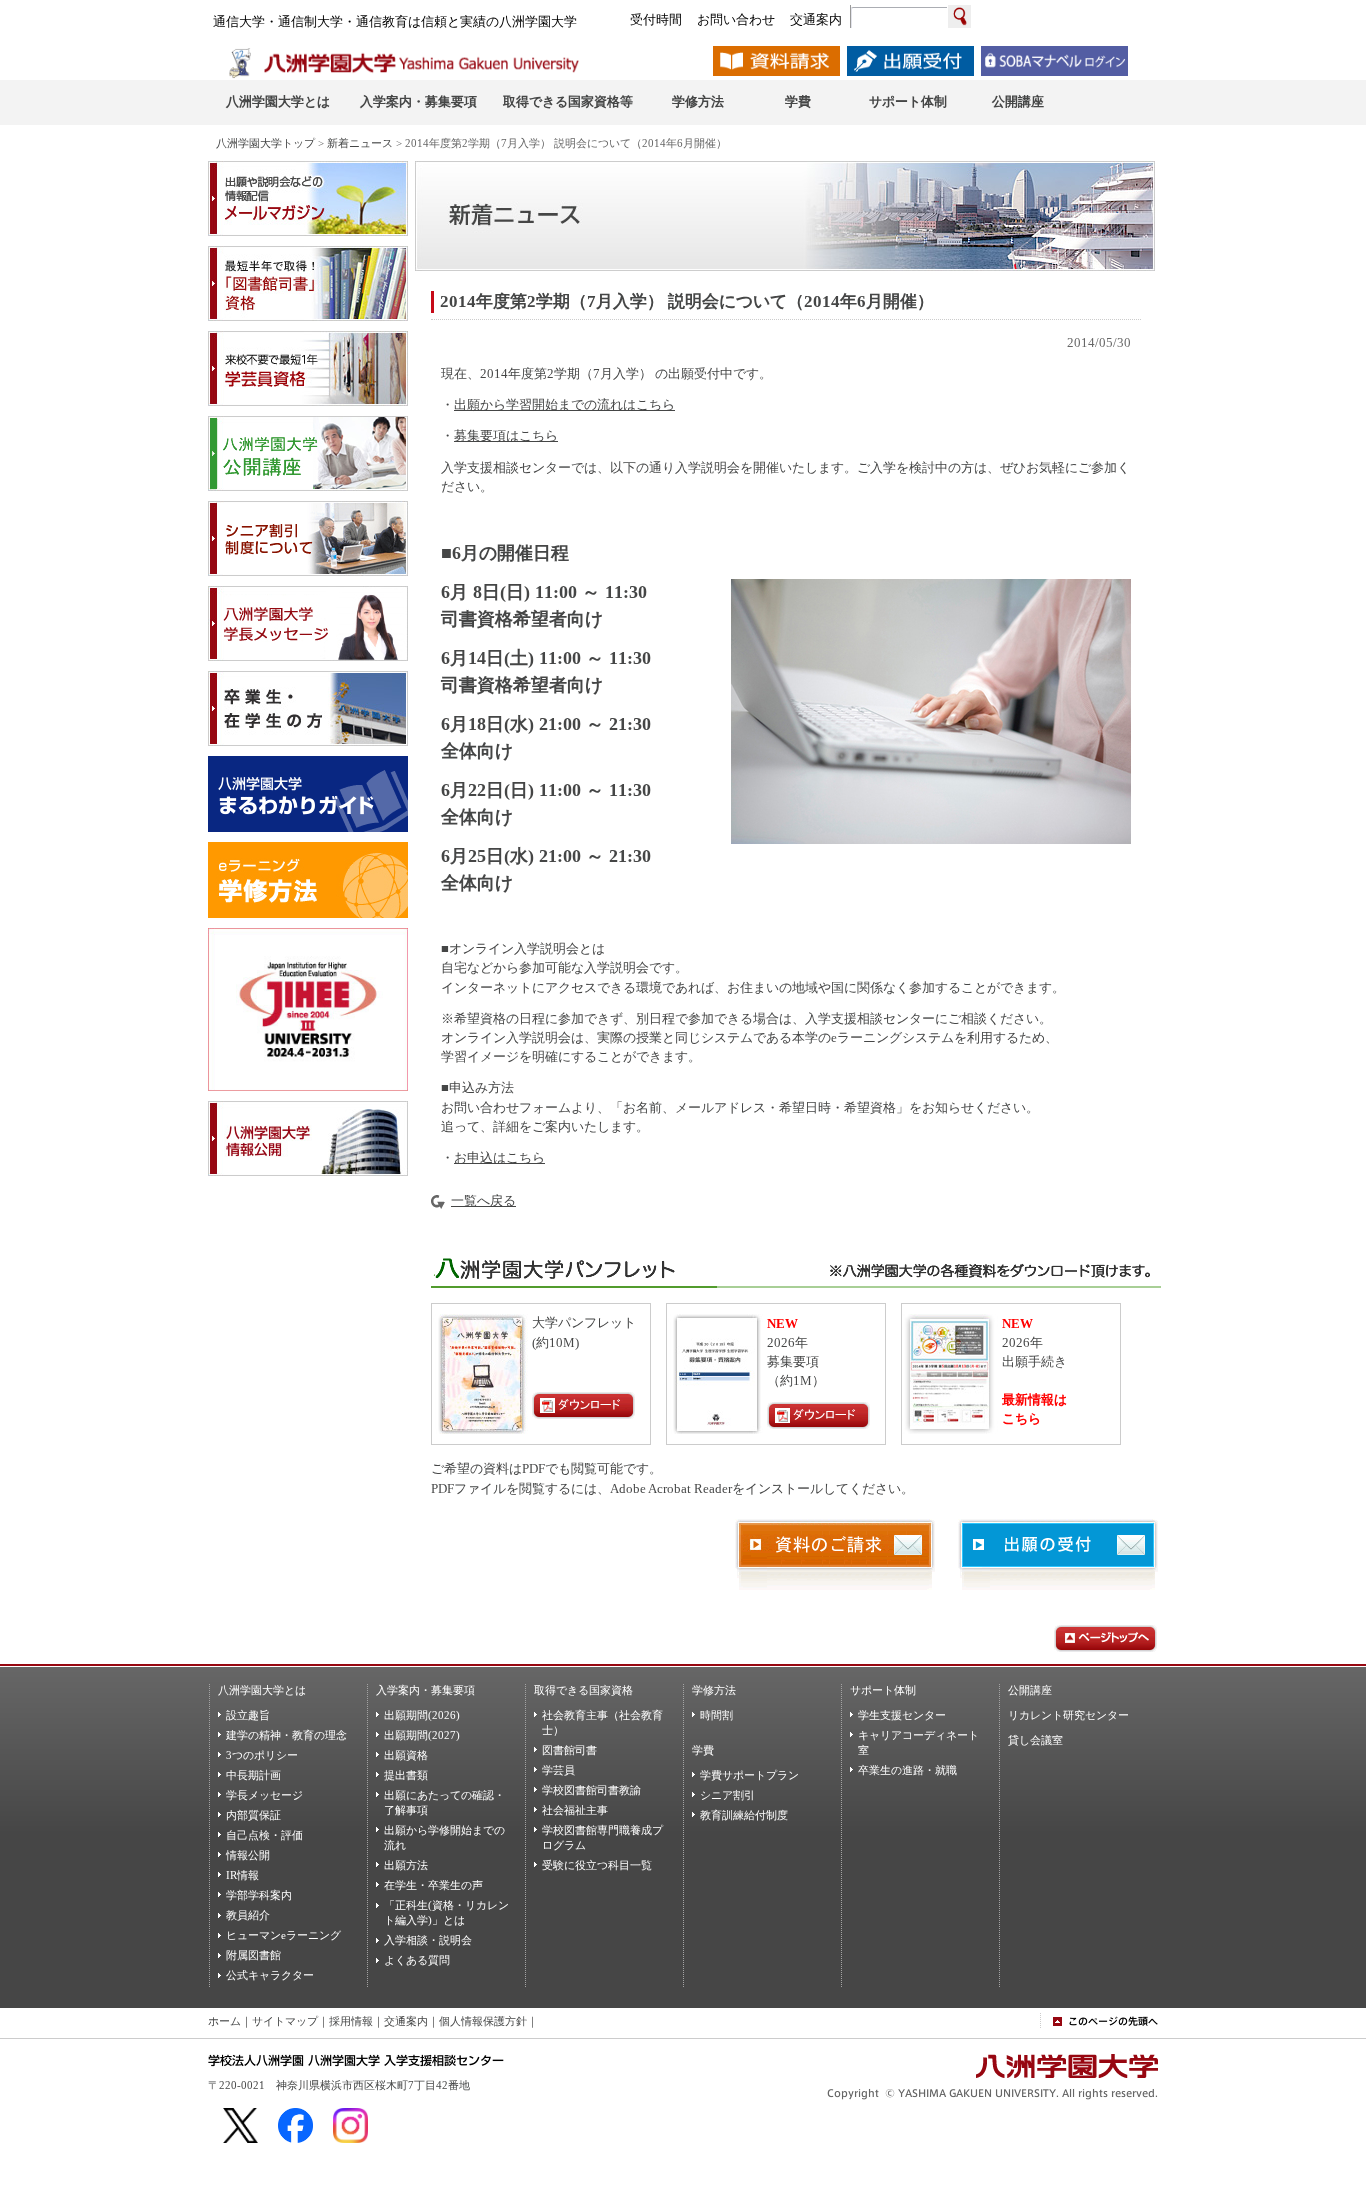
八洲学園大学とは (262, 1690)
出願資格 (406, 1755)
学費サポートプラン (749, 1775)
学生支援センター (902, 1715)
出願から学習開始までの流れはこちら (564, 405)
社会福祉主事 (575, 1810)
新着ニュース (360, 143)
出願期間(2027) (422, 1735)
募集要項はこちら (506, 436)
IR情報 (242, 1875)
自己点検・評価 (264, 1835)
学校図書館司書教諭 (591, 1790)
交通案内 (406, 2021)
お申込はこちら (499, 1158)
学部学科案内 (259, 1895)
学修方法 (714, 1690)
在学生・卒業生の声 (433, 1885)
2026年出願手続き (1034, 1343)
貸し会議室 (1035, 1740)
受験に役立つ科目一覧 (597, 1865)
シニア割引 (727, 1795)
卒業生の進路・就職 (907, 1770)
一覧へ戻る (483, 1201)
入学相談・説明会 (428, 1940)
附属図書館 (253, 1955)
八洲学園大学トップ (265, 143)
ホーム (224, 2021)
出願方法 (406, 1865)
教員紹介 (248, 1915)
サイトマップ (285, 2021)
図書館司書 (569, 1750)
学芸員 (558, 1770)
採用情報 (351, 2021)
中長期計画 (253, 1775)
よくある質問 (417, 1960)
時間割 (716, 1715)
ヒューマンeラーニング (283, 1935)
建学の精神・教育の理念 (286, 1735)
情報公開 (248, 1855)
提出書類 (406, 1775)
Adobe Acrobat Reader (671, 1489)
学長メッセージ (264, 1795)
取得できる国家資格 (583, 1690)
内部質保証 (253, 1815)
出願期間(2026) (422, 1715)
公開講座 (1030, 1690)
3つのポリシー (262, 1755)
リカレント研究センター (1068, 1715)
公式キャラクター (270, 1975)
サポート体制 (883, 1690)
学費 (703, 1750)
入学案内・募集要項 (425, 1690)
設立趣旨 (248, 1715)
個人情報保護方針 (483, 2021)
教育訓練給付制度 (744, 1815)
